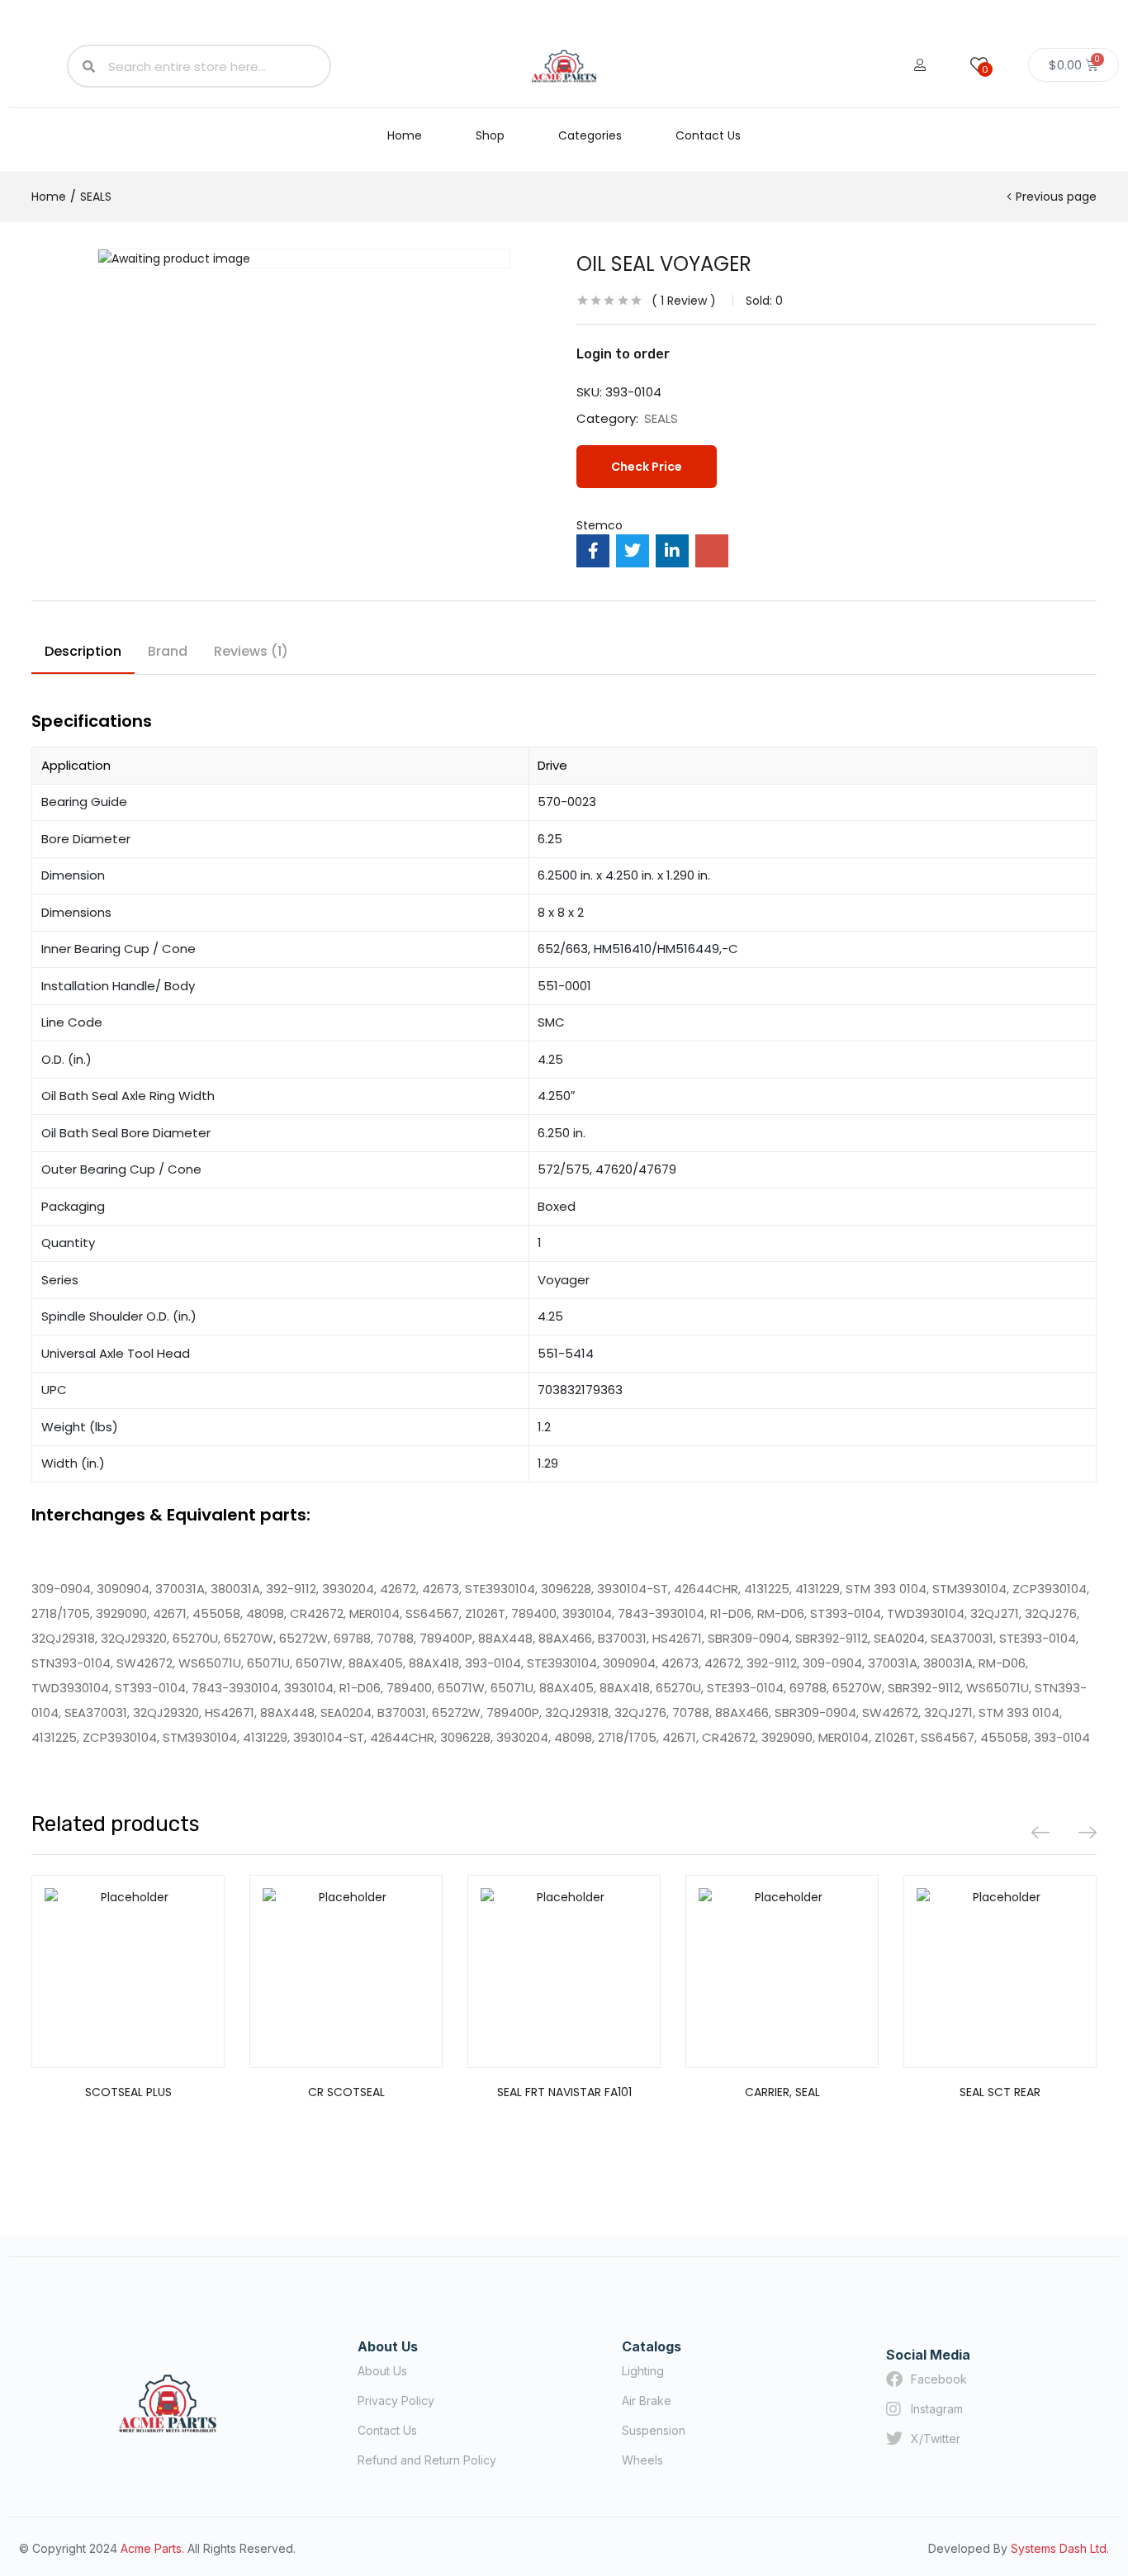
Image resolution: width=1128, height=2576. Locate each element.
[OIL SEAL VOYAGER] (593, 551)
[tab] (83, 654)
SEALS (96, 197)
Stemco (600, 525)
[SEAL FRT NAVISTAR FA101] (564, 1971)
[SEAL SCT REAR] (1000, 1971)
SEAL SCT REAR (1000, 2092)
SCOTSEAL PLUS (128, 2092)
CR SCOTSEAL (346, 2092)
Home (405, 135)
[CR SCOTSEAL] (346, 1971)
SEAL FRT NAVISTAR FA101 (564, 2092)
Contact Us (708, 135)
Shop (490, 135)
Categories (590, 135)
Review (684, 301)
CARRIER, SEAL (782, 2092)
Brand (168, 651)
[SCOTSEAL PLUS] (128, 1971)
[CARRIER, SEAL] (782, 1971)
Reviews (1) (251, 651)
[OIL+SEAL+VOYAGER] (633, 551)
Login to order (623, 354)
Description (83, 651)
